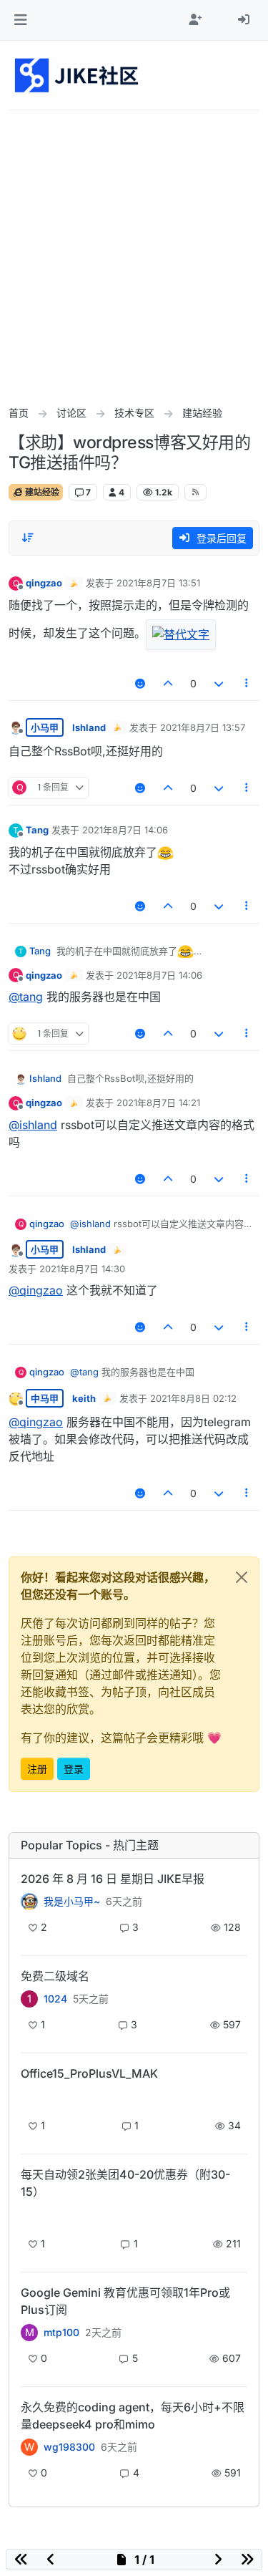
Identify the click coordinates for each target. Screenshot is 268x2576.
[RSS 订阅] (195, 492)
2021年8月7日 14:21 (158, 1103)
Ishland (89, 727)
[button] (20, 20)
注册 (37, 1769)
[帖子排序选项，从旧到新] (28, 538)
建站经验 (41, 492)
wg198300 (69, 2447)
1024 (55, 1999)
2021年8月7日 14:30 (82, 1269)
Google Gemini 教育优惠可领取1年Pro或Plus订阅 (125, 2301)
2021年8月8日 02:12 (193, 1398)
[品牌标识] (78, 75)
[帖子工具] (247, 683)
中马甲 (45, 1398)
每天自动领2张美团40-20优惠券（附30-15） (125, 2183)
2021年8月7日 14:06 (125, 830)
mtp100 (61, 2333)
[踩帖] (219, 683)
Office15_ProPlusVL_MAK (89, 2073)
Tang (37, 830)
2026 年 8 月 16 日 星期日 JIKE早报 (113, 1879)
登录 (74, 1769)
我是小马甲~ (72, 1902)
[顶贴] (169, 683)
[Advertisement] (134, 252)
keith (84, 1398)
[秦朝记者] (29, 1902)
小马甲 (45, 727)
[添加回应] (140, 683)
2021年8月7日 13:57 (203, 727)
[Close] (242, 1577)
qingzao (44, 583)
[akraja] (29, 2098)
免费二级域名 (55, 1976)
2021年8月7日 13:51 (158, 583)
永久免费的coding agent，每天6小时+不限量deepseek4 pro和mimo (133, 2416)
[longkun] (29, 2216)
